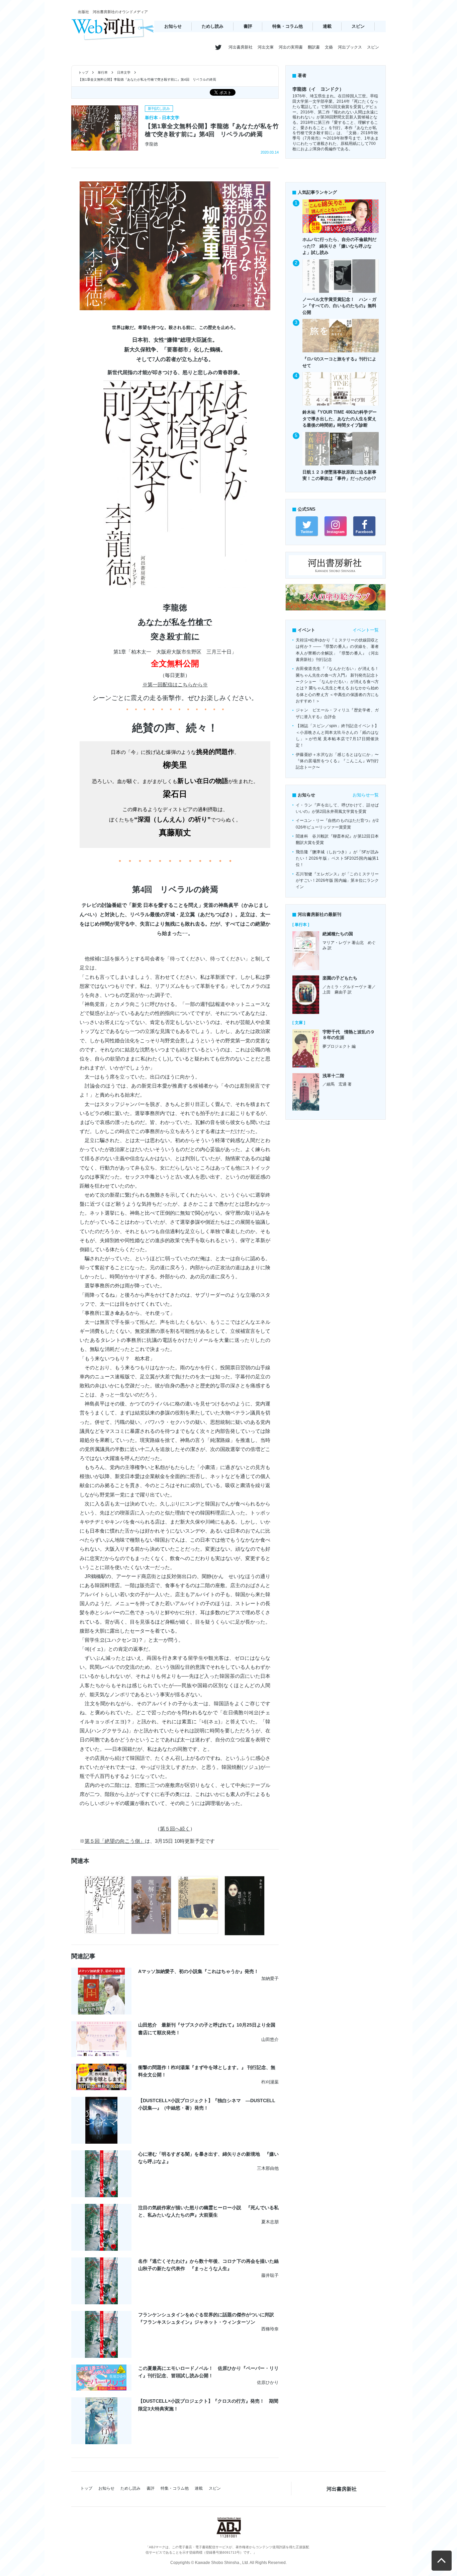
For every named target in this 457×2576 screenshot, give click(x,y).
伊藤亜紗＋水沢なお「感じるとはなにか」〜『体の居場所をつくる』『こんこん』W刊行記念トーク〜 (337, 761)
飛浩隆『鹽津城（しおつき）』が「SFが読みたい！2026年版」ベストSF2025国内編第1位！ (337, 858)
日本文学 (124, 72)
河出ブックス (350, 47)
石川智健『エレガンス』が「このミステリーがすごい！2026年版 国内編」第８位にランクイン (337, 881)
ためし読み (213, 26)
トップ (83, 72)
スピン (358, 26)
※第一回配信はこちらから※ (175, 684)
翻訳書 (314, 47)
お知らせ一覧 (366, 795)
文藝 (329, 47)
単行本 (103, 72)
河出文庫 (266, 47)
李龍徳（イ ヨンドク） (318, 89)
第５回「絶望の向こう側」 (115, 1841)
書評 (248, 26)
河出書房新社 (241, 47)
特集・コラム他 (288, 26)
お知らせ (173, 26)
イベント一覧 (366, 630)
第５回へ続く (175, 1829)
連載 (327, 26)
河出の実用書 (291, 47)
